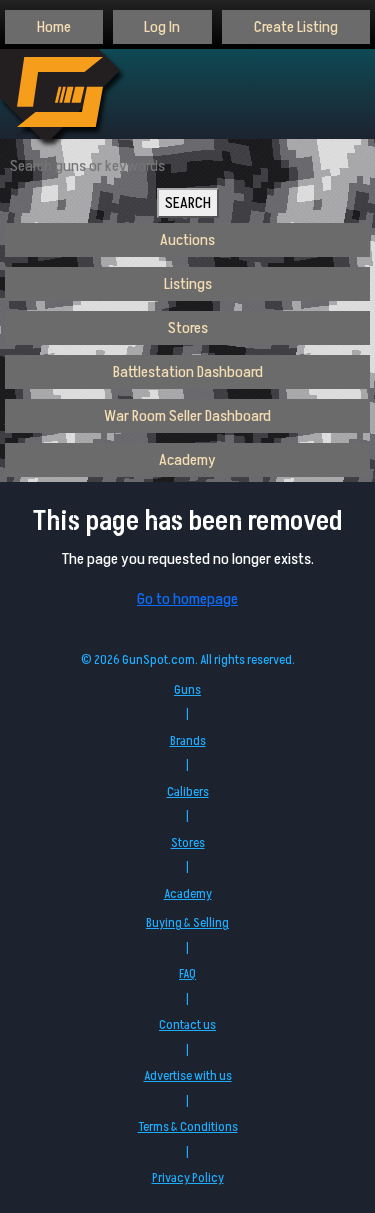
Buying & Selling (187, 923)
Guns (187, 690)
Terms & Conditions (188, 1127)
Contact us (187, 1025)
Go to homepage (187, 599)
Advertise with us (188, 1076)
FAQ (187, 974)
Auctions (187, 240)
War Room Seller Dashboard (187, 416)
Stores (188, 328)
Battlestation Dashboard (188, 372)
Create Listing (296, 27)
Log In (162, 27)
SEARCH (188, 203)
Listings (188, 284)
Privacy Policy (188, 1178)
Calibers (188, 792)
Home (54, 27)
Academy (187, 460)
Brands (188, 741)
